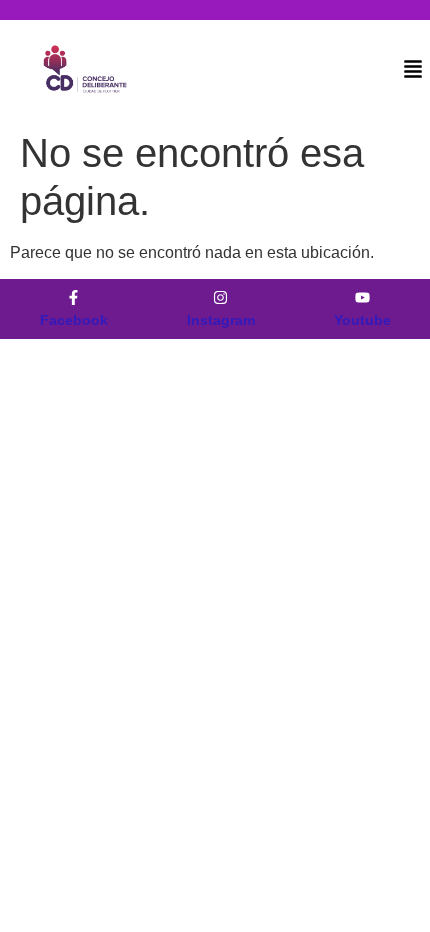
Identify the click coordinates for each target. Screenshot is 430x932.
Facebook (74, 320)
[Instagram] (220, 297)
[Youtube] (362, 297)
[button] (413, 71)
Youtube (362, 320)
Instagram (221, 320)
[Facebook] (73, 297)
